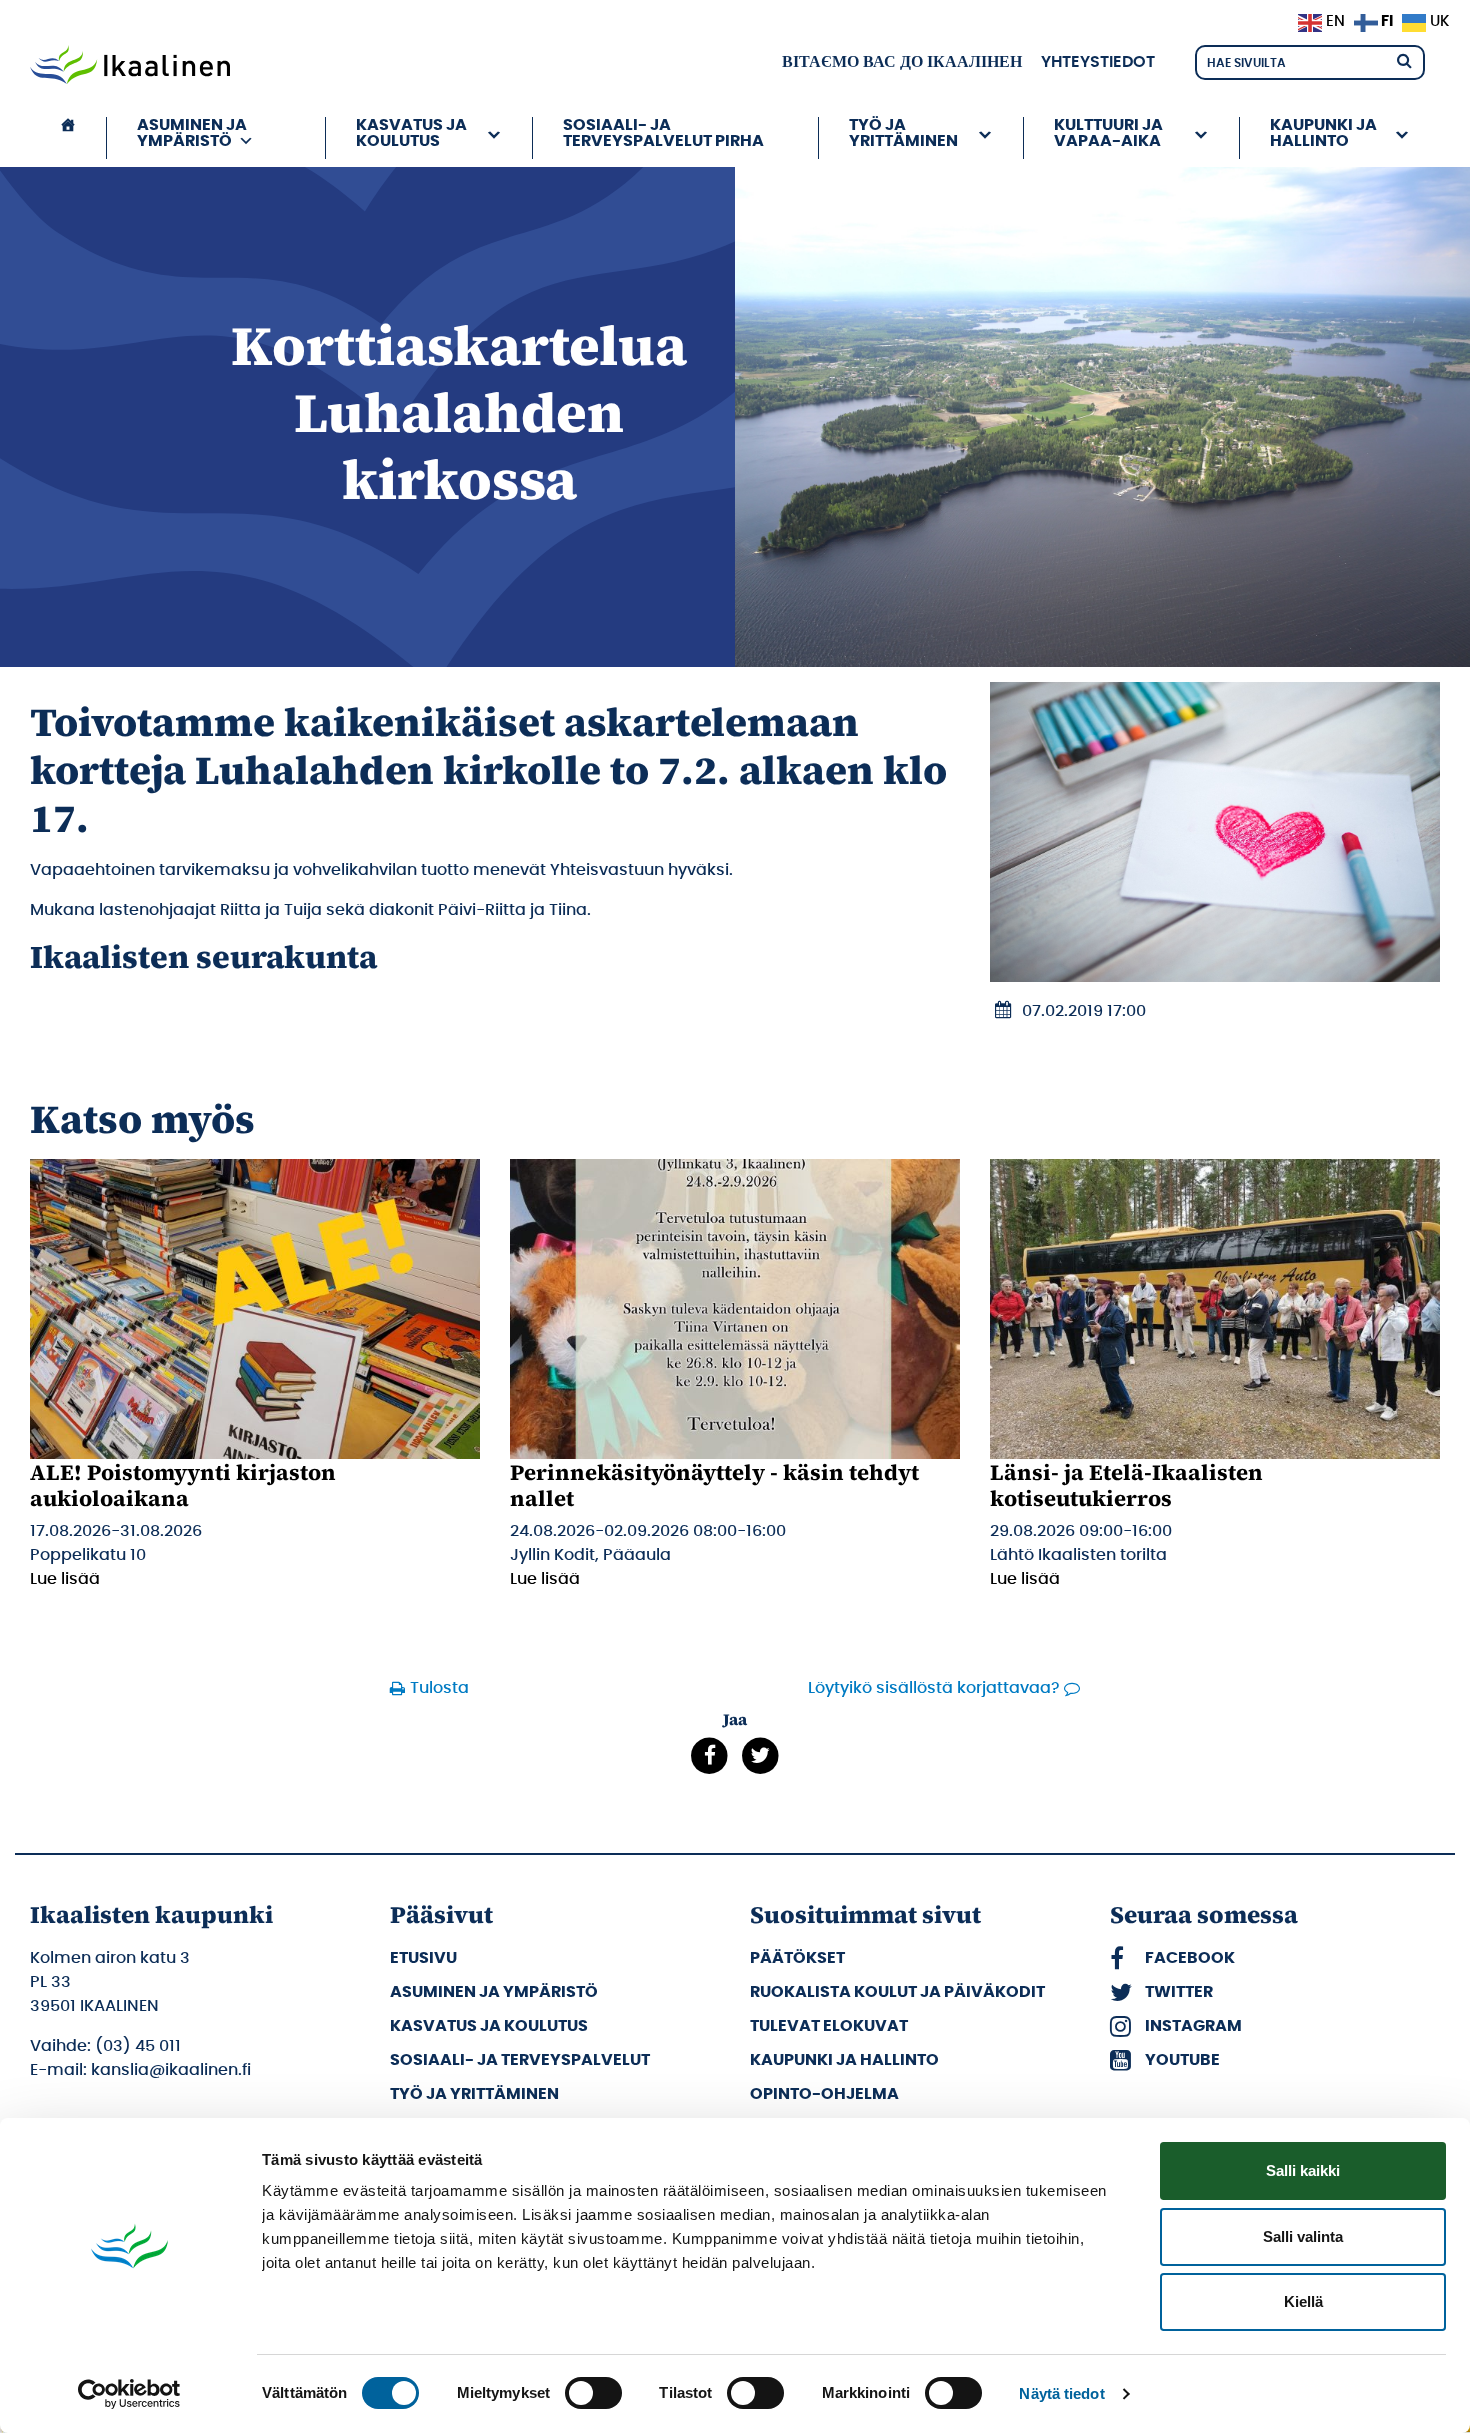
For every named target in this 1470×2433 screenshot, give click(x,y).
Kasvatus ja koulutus (489, 2026)
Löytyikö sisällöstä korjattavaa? (934, 1688)
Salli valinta (1303, 2236)
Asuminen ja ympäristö (494, 1992)
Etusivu (423, 1958)
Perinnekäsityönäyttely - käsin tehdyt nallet (714, 1485)
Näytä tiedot (1061, 2393)
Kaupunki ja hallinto (844, 2060)
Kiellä (1303, 2301)
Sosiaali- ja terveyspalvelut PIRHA (663, 133)
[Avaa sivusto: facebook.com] (709, 1755)
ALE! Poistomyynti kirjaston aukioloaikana (183, 1485)
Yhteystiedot (1098, 62)
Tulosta (439, 1688)
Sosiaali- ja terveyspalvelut (520, 2060)
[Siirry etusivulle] (130, 67)
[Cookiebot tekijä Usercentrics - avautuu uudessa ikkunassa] (129, 2394)
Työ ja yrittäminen (474, 2094)
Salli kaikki (1303, 2170)
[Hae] (1404, 59)
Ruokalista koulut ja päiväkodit (897, 1992)
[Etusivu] (68, 138)
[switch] (593, 2393)
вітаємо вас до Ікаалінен (902, 62)
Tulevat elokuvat (829, 2026)
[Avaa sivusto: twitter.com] (760, 1755)
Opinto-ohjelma (824, 2094)
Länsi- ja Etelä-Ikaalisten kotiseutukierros (1126, 1485)
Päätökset (797, 1958)
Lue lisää (65, 1579)
